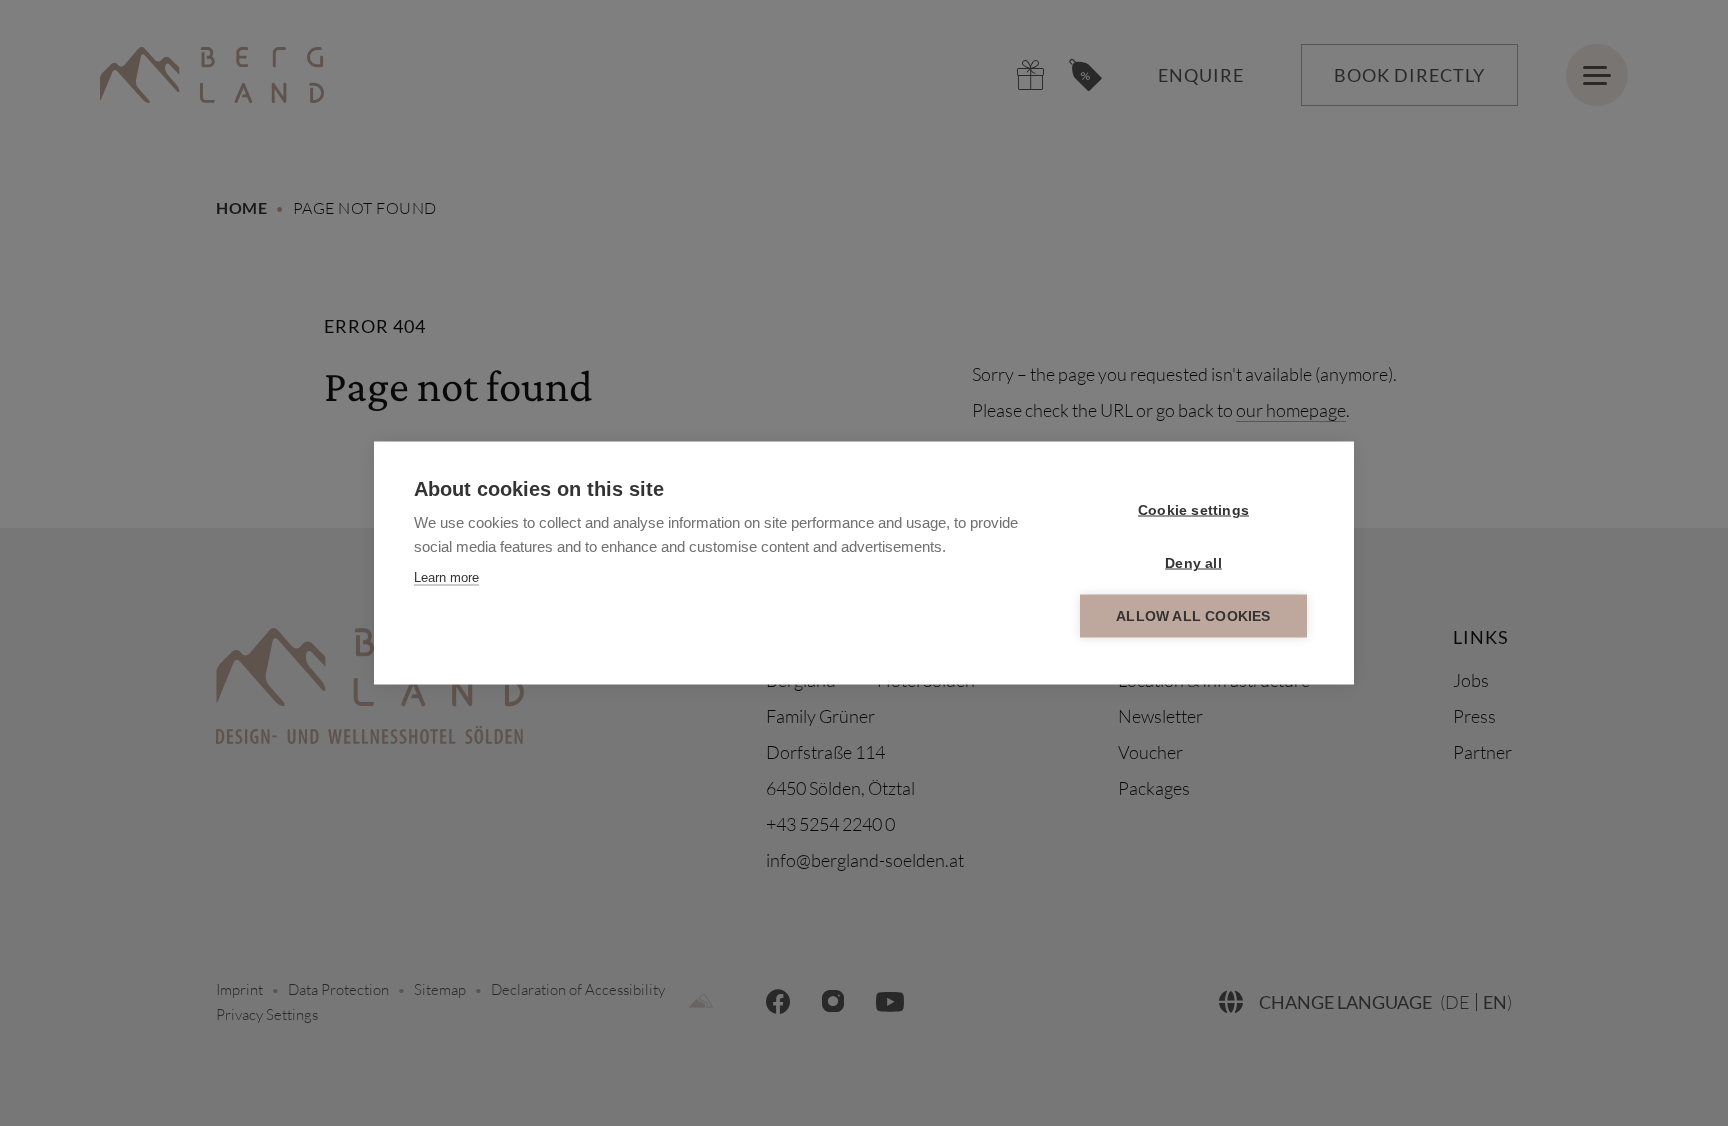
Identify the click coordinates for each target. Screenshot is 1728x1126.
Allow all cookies (1193, 616)
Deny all (1193, 563)
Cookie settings (1193, 510)
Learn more (446, 577)
